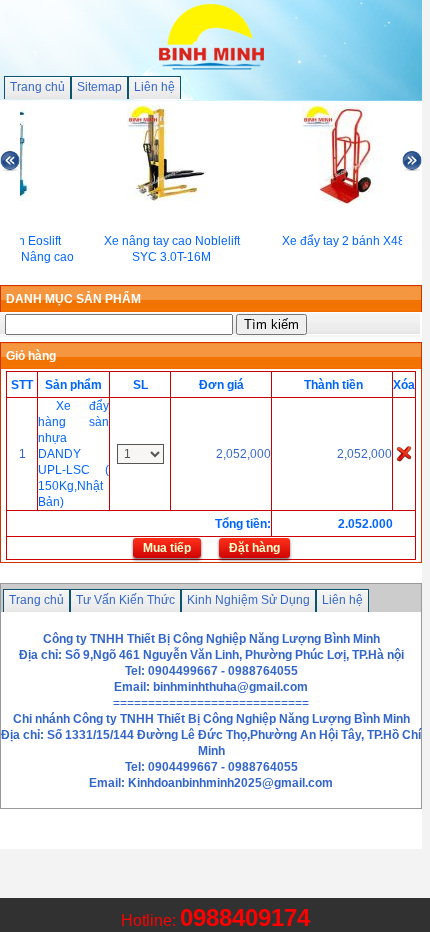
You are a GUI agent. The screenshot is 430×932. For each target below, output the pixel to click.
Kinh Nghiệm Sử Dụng (248, 600)
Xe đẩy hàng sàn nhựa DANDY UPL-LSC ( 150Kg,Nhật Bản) (73, 454)
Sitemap (99, 87)
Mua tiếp (167, 548)
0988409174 (245, 917)
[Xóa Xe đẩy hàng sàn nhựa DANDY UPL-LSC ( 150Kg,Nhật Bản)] (404, 453)
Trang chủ (37, 87)
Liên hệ (154, 87)
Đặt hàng (254, 548)
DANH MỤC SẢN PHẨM (73, 299)
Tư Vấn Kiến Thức (125, 600)
